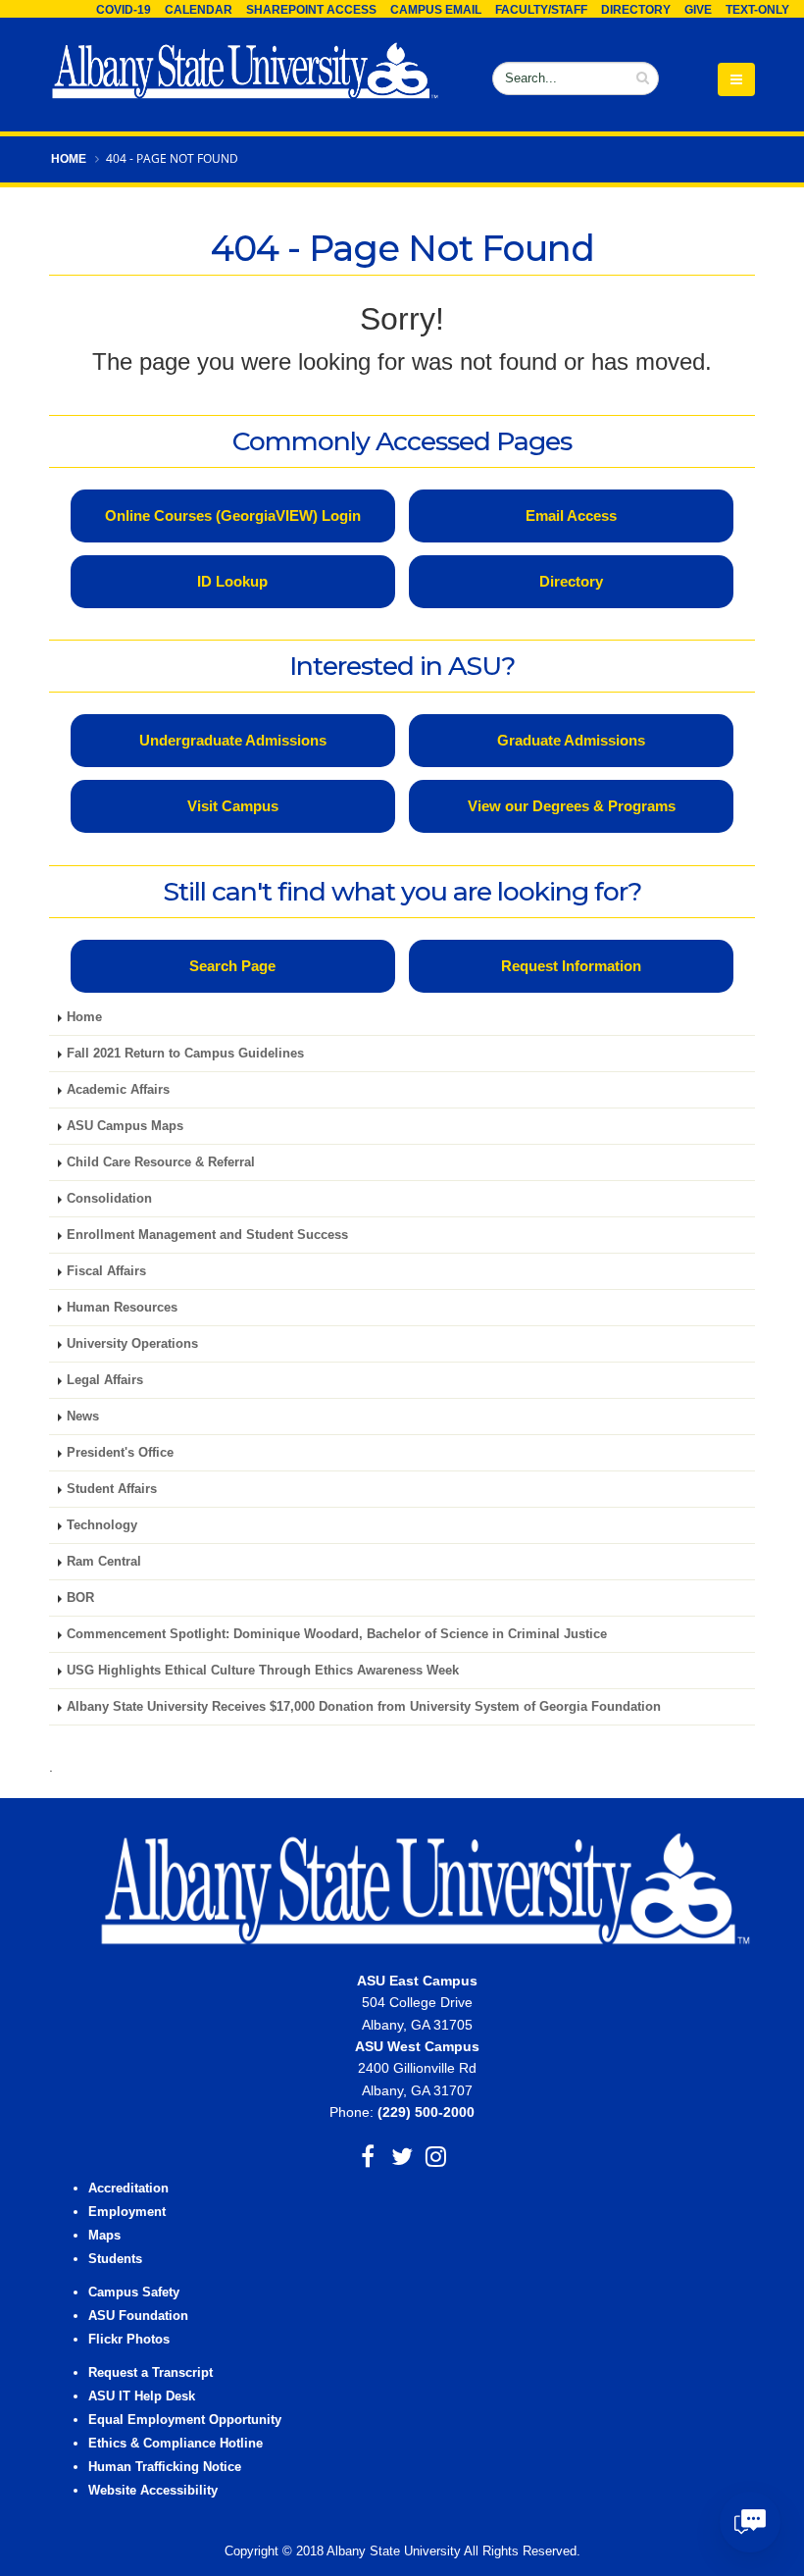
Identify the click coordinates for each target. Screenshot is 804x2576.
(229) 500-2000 (426, 2112)
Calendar (199, 10)
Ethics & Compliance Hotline (176, 2444)
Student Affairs (112, 1489)
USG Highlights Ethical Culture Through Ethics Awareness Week (263, 1671)
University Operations (132, 1344)
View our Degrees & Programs (572, 806)
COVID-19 (124, 10)
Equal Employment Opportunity (185, 2420)
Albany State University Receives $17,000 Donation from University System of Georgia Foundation (364, 1707)
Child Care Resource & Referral (161, 1162)
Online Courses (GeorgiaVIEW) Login (233, 515)
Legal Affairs (105, 1380)
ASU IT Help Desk (142, 2396)
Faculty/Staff (541, 10)
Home (69, 159)
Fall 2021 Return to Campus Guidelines (185, 1054)
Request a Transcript (151, 2373)
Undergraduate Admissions (233, 740)
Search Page (232, 966)
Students (115, 2259)
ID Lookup (232, 581)
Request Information (571, 966)
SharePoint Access (311, 10)
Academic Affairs (118, 1090)
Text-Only (757, 10)
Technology (102, 1525)
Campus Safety (134, 2293)
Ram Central (104, 1562)
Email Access (571, 515)
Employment (127, 2212)
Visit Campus (233, 806)
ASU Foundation (138, 2316)
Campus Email (436, 10)
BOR (80, 1598)
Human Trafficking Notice (165, 2467)
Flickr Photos (129, 2340)
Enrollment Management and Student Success (207, 1235)
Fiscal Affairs (106, 1271)
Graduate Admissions (571, 740)
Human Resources (122, 1308)
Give (698, 10)
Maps (104, 2236)
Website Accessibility (155, 2491)
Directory (636, 10)
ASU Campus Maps (125, 1126)
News (83, 1417)
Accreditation (128, 2189)
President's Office (120, 1453)
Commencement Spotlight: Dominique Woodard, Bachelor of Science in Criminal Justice (337, 1634)
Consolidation (109, 1199)
